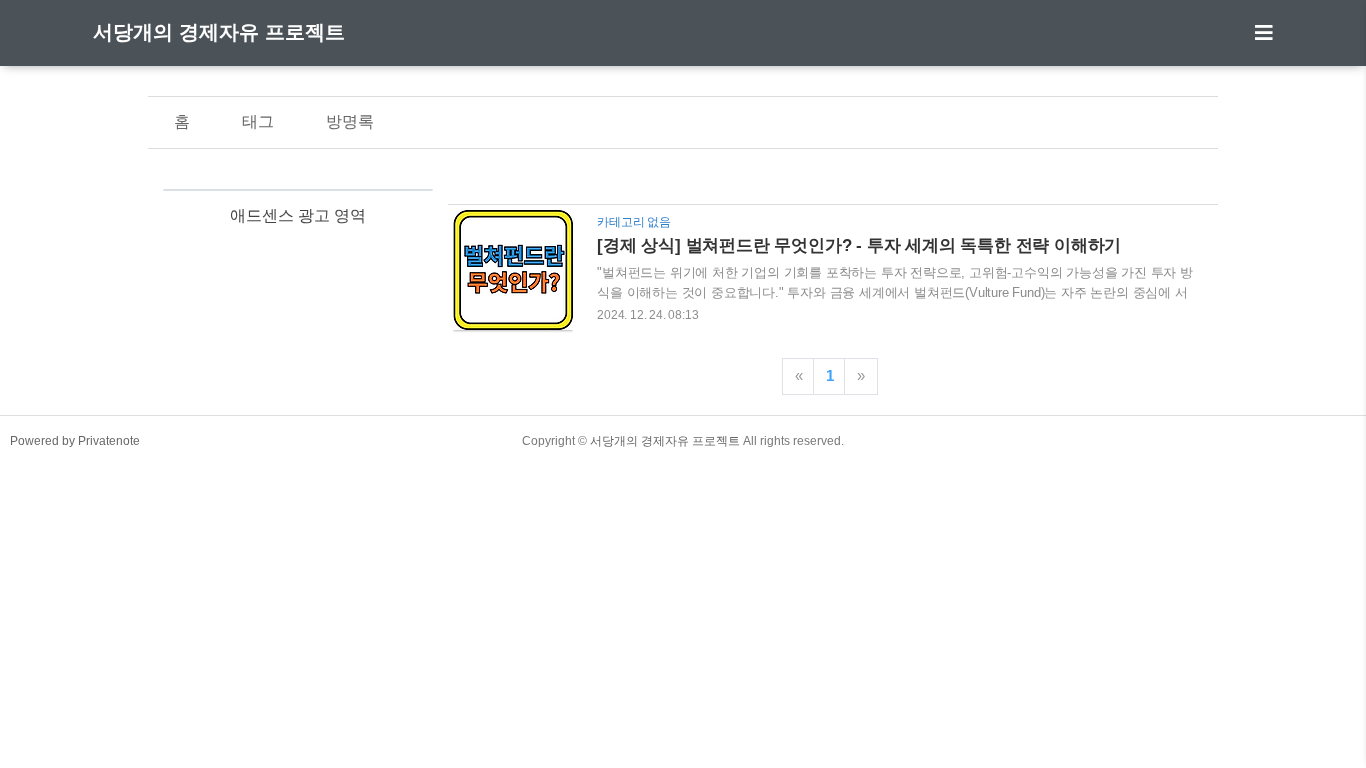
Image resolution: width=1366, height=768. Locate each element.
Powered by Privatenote (75, 441)
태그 (258, 121)
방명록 (350, 121)
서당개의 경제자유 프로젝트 (219, 32)
